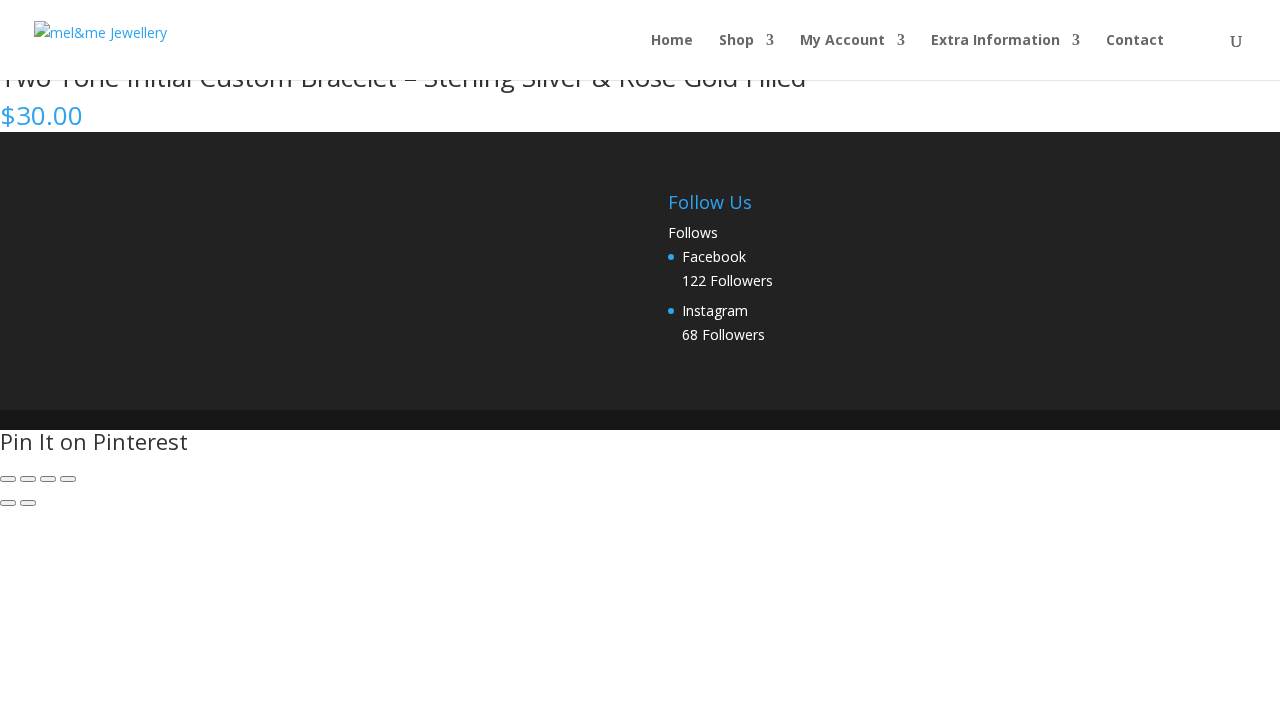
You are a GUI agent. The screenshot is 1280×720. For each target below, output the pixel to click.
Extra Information (995, 41)
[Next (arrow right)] (28, 503)
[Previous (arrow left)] (8, 503)
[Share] (48, 479)
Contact (1135, 41)
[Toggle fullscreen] (28, 479)
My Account (842, 41)
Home (672, 41)
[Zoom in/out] (8, 479)
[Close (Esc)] (68, 479)
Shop (736, 41)
